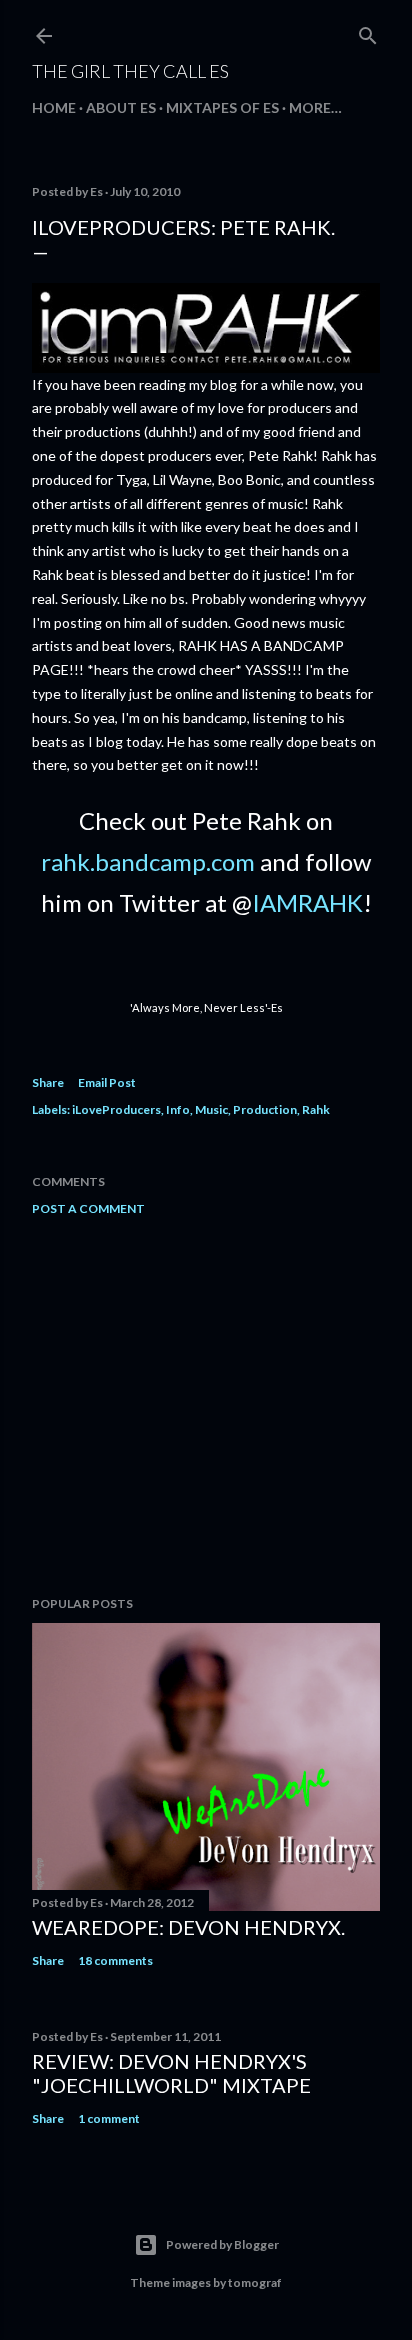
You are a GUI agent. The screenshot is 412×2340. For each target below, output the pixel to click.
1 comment (109, 2118)
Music (211, 1109)
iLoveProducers (116, 1109)
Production (265, 1109)
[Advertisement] (206, 1406)
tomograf (255, 2282)
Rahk (316, 1109)
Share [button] (48, 1082)
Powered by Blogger (222, 2244)
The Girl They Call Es (130, 71)
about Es (121, 107)
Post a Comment (88, 1208)
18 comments (115, 1960)
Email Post (107, 1082)
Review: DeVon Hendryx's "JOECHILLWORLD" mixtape (171, 2073)
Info (178, 1109)
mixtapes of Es (222, 107)
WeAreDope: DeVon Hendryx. (188, 1927)
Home (54, 107)
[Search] (368, 31)
